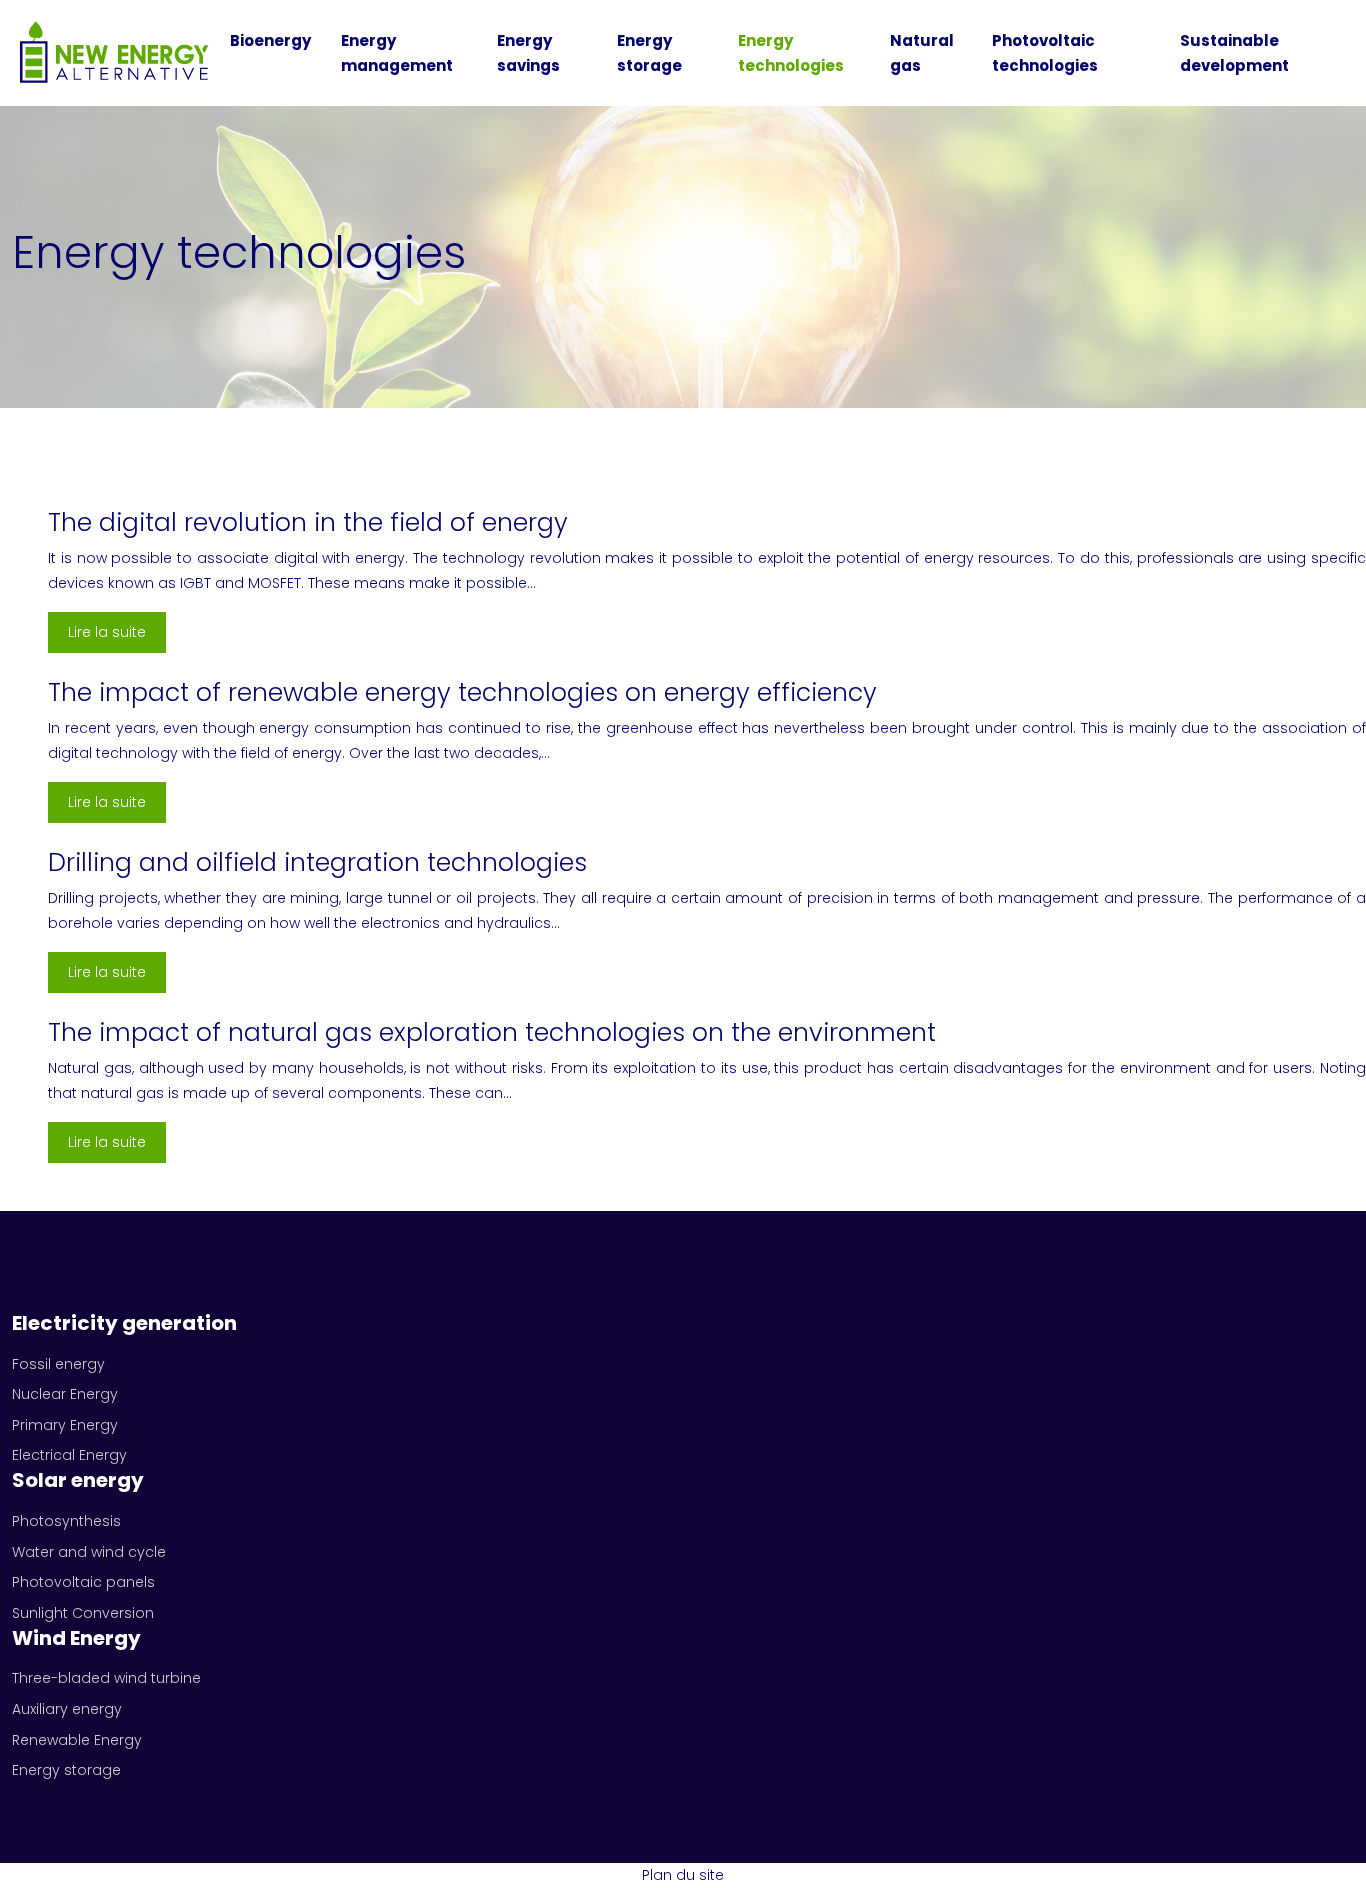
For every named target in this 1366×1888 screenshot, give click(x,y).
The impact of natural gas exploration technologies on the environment (492, 1032)
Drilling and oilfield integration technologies (317, 862)
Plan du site (683, 1875)
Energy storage (649, 53)
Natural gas (922, 53)
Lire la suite (107, 632)
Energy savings (528, 53)
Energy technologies (791, 53)
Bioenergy (270, 40)
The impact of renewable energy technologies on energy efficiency (462, 692)
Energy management (397, 53)
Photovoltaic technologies (1045, 53)
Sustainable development (1234, 53)
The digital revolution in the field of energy (308, 522)
